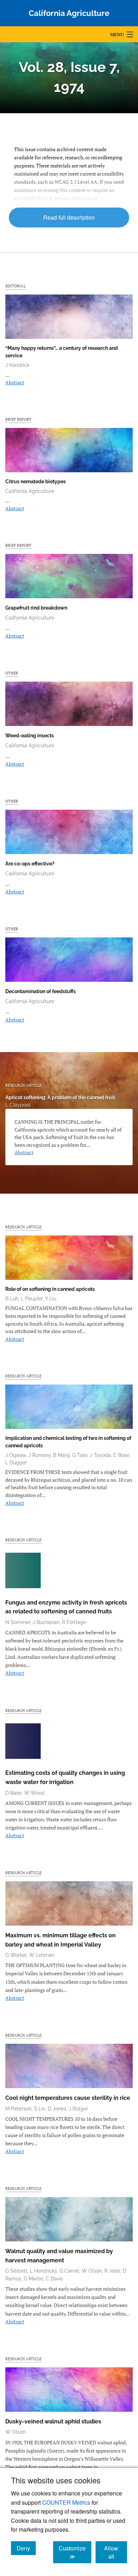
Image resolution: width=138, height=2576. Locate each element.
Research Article (23, 1085)
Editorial (16, 286)
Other (12, 673)
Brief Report (18, 419)
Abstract (15, 382)
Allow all (116, 2552)
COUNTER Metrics (66, 2502)
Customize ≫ (75, 2552)
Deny (26, 2548)
